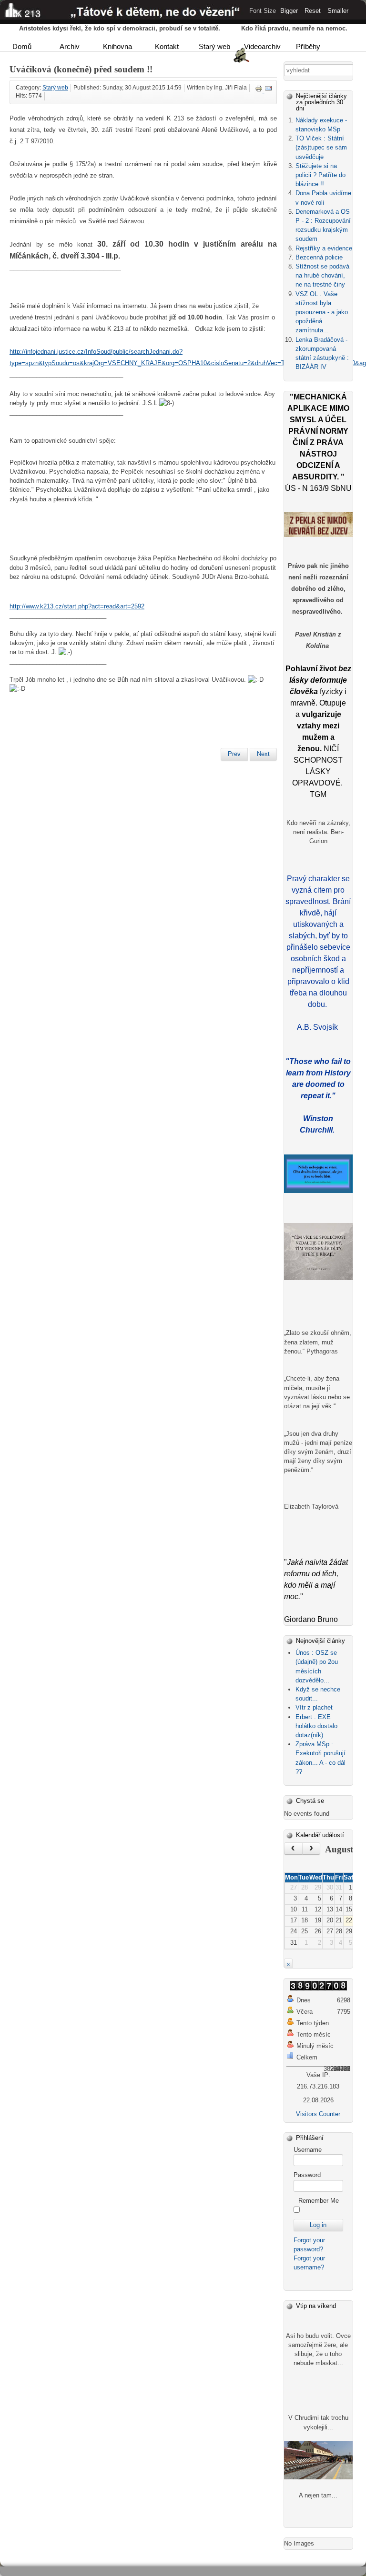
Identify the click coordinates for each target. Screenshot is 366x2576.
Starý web (214, 46)
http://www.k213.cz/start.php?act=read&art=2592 (77, 606)
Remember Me (319, 2201)
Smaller (338, 11)
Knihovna (117, 46)
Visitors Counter (318, 2114)
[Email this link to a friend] (268, 90)
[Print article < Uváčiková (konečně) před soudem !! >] (260, 90)
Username (308, 2150)
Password (307, 2175)
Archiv (70, 46)
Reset (313, 11)
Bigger (289, 11)
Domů (22, 46)
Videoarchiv (262, 46)
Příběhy (308, 46)
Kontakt (167, 46)
